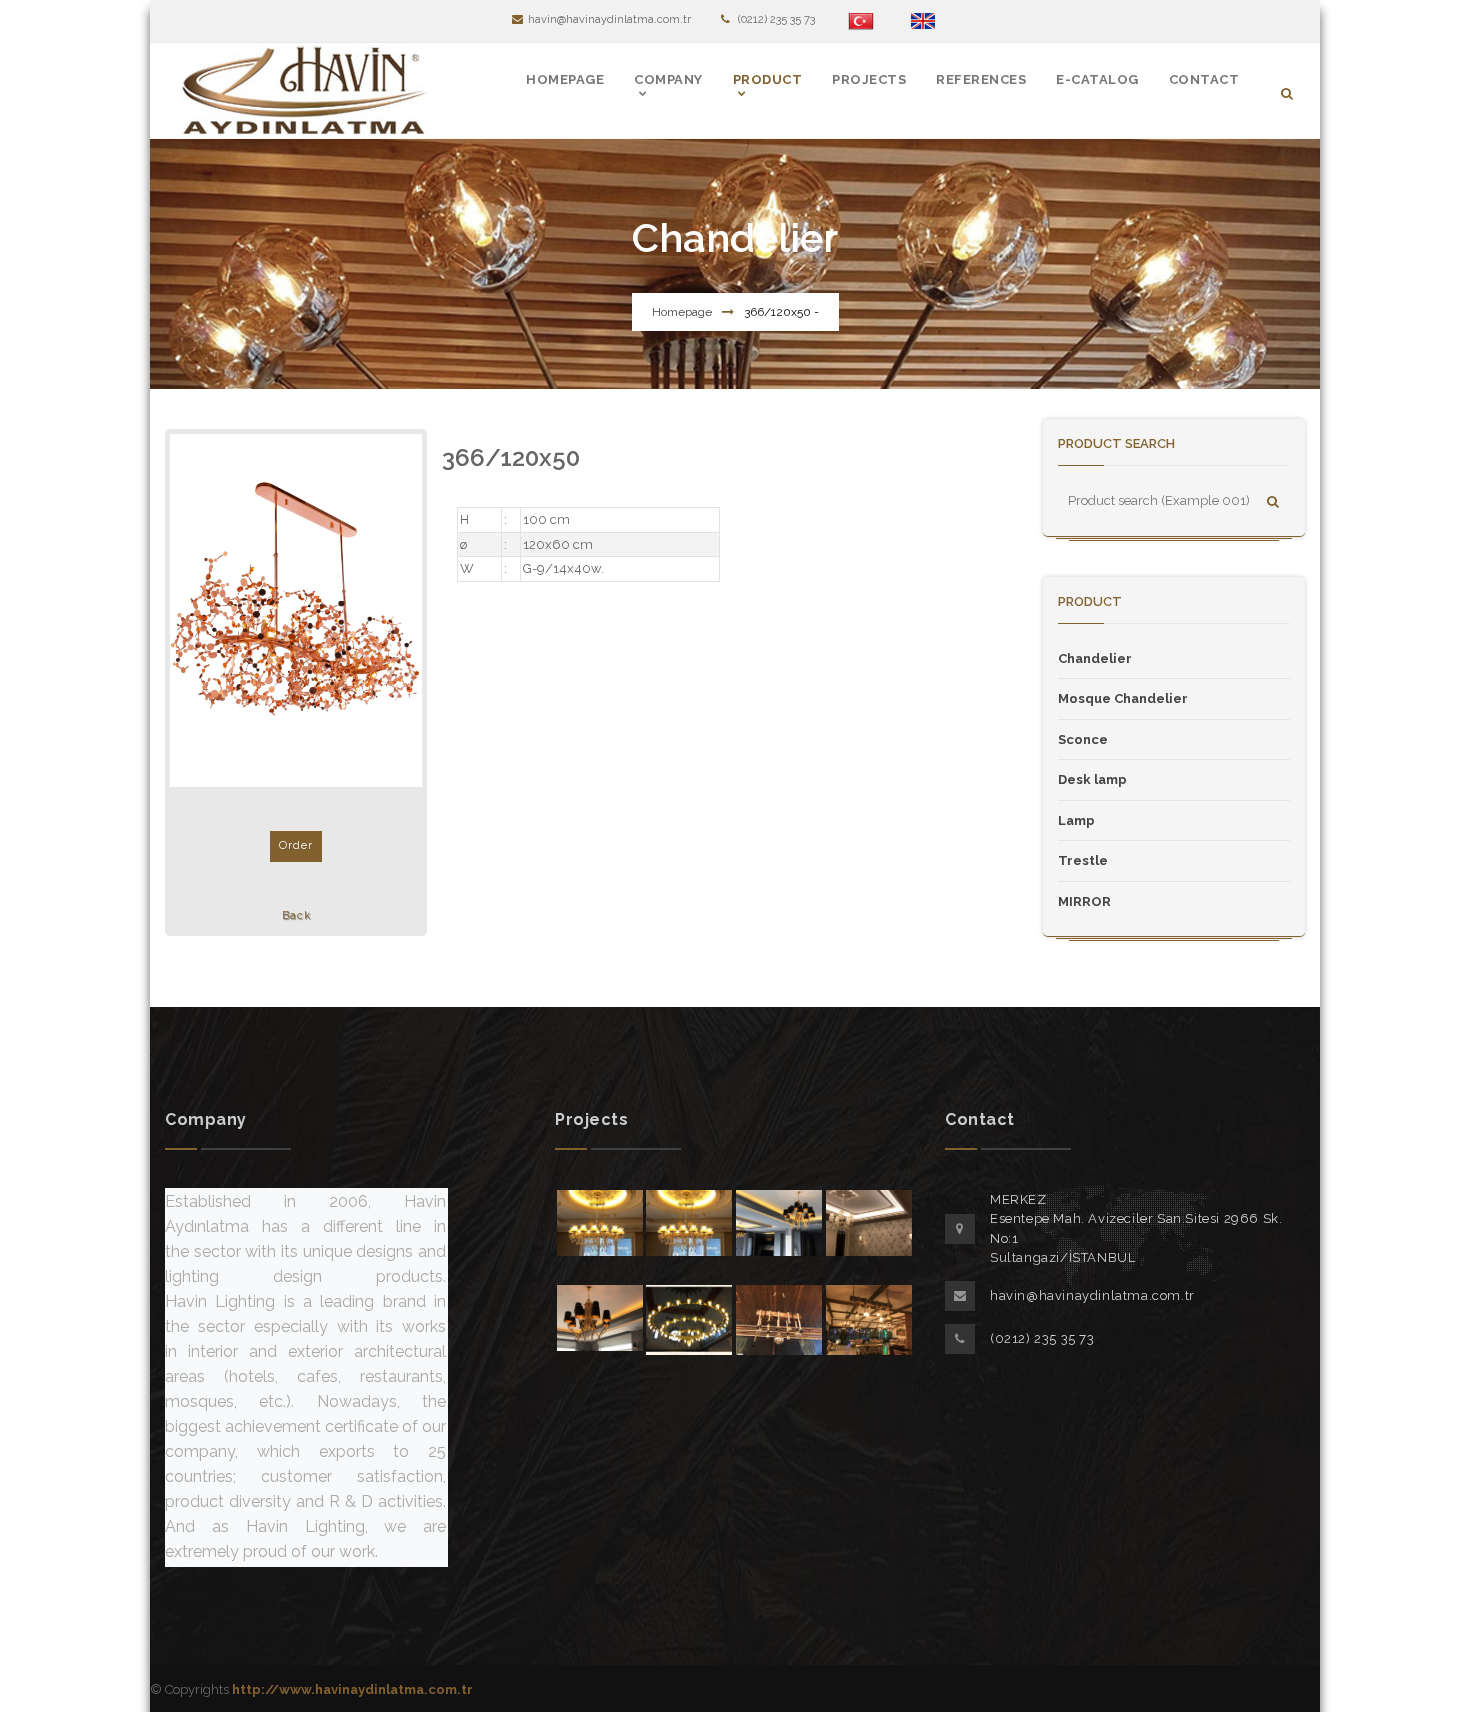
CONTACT (1204, 79)
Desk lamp (1092, 779)
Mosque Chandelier (1123, 698)
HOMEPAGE (565, 79)
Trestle (1083, 860)
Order (296, 845)
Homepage (682, 312)
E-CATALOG (1097, 79)
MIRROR (1084, 901)
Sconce (1083, 739)
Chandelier (1095, 658)
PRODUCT (768, 79)
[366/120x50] (296, 610)
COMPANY (668, 79)
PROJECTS (869, 79)
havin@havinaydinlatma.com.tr (609, 19)
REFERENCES (981, 79)
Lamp (1076, 820)
